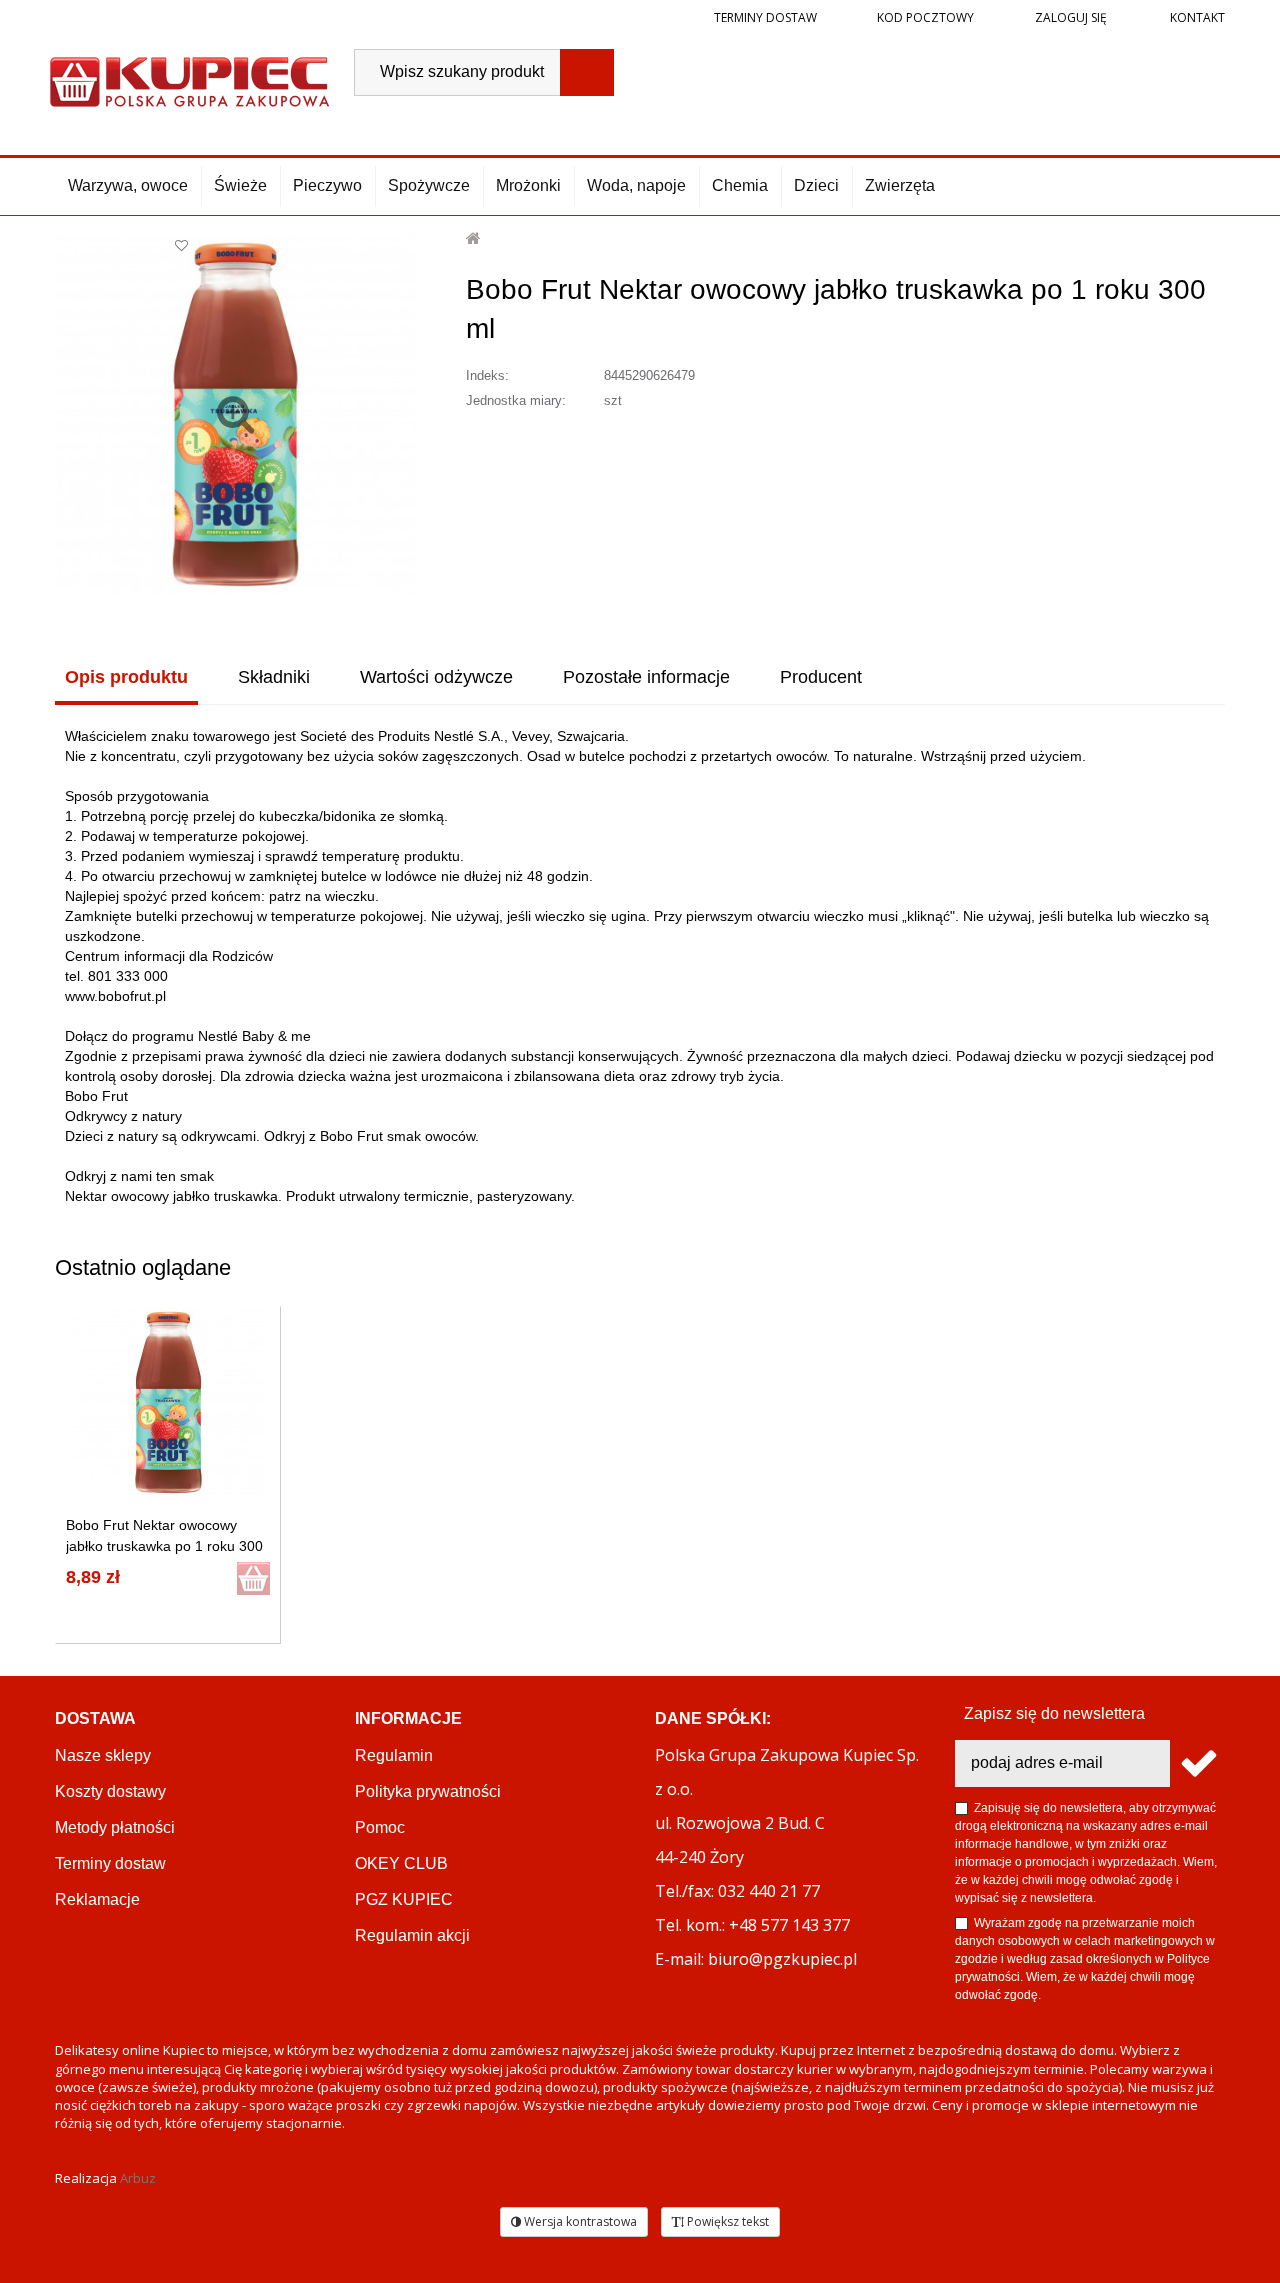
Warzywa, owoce (128, 185)
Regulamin (394, 1755)
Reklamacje (97, 1899)
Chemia (740, 185)
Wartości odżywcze (436, 677)
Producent (821, 677)
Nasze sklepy (103, 1755)
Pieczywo (327, 185)
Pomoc (380, 1827)
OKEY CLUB (401, 1863)
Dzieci (816, 185)
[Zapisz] (1197, 1763)
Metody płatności (115, 1827)
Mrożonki (528, 185)
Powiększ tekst (726, 2221)
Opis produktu (126, 677)
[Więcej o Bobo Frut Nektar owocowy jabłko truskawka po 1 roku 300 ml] (168, 1402)
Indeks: (487, 375)
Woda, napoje (636, 185)
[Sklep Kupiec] (189, 79)
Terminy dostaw (765, 17)
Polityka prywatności (428, 1791)
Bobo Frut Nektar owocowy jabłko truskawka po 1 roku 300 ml (164, 1546)
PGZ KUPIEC (404, 1899)
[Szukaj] (587, 72)
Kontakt (1196, 17)
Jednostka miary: (516, 400)
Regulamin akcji (412, 1935)
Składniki (274, 677)
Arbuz (138, 2178)
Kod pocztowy (925, 17)
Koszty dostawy (110, 1791)
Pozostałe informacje (646, 677)
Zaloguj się (1069, 17)
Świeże (240, 185)
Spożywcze (429, 185)
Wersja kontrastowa (579, 2221)
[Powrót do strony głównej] (474, 238)
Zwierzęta (900, 185)
